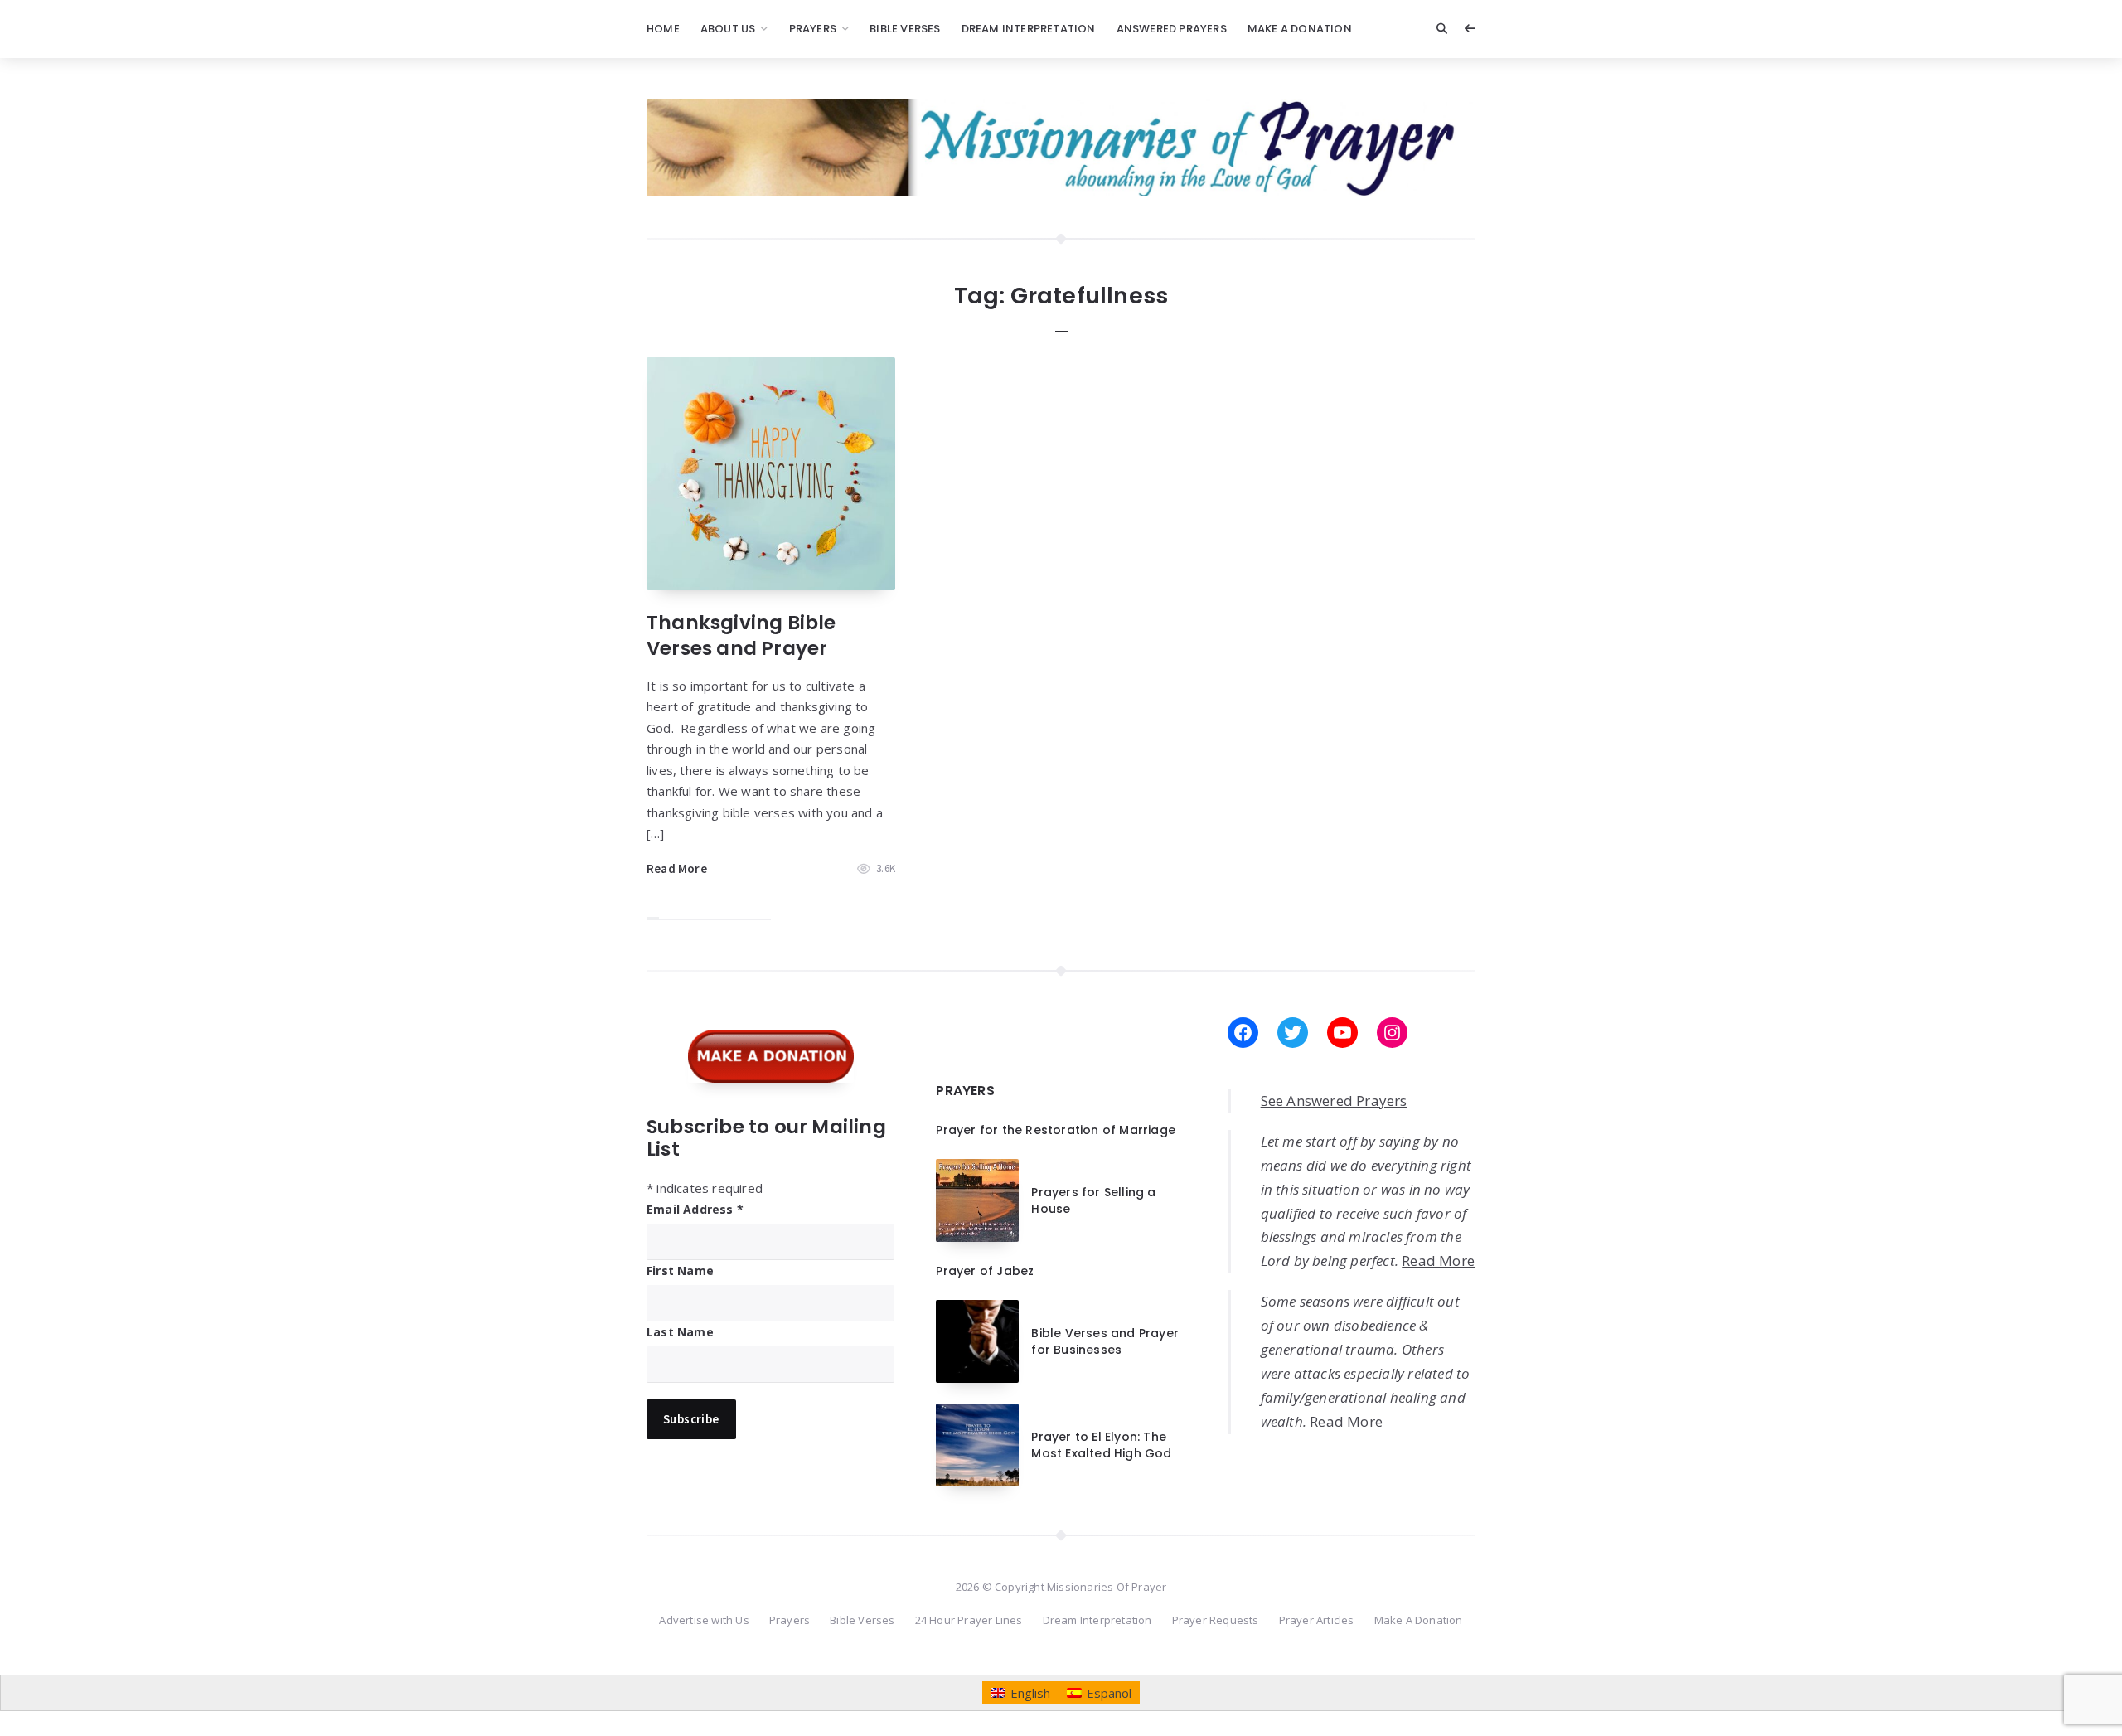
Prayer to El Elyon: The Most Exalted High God (1101, 1445)
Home (663, 29)
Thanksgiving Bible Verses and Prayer (741, 635)
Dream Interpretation (1029, 29)
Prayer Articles (1317, 1620)
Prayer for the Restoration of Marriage (1056, 1130)
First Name (680, 1270)
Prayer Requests (1216, 1620)
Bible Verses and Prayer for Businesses (1105, 1341)
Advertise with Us (704, 1620)
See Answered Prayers (1334, 1101)
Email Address (695, 1209)
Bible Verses (905, 29)
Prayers (813, 29)
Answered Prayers (1172, 29)
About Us (728, 29)
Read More (677, 868)
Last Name (680, 1332)
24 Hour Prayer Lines (969, 1620)
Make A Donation (1300, 29)
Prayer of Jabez (985, 1271)
